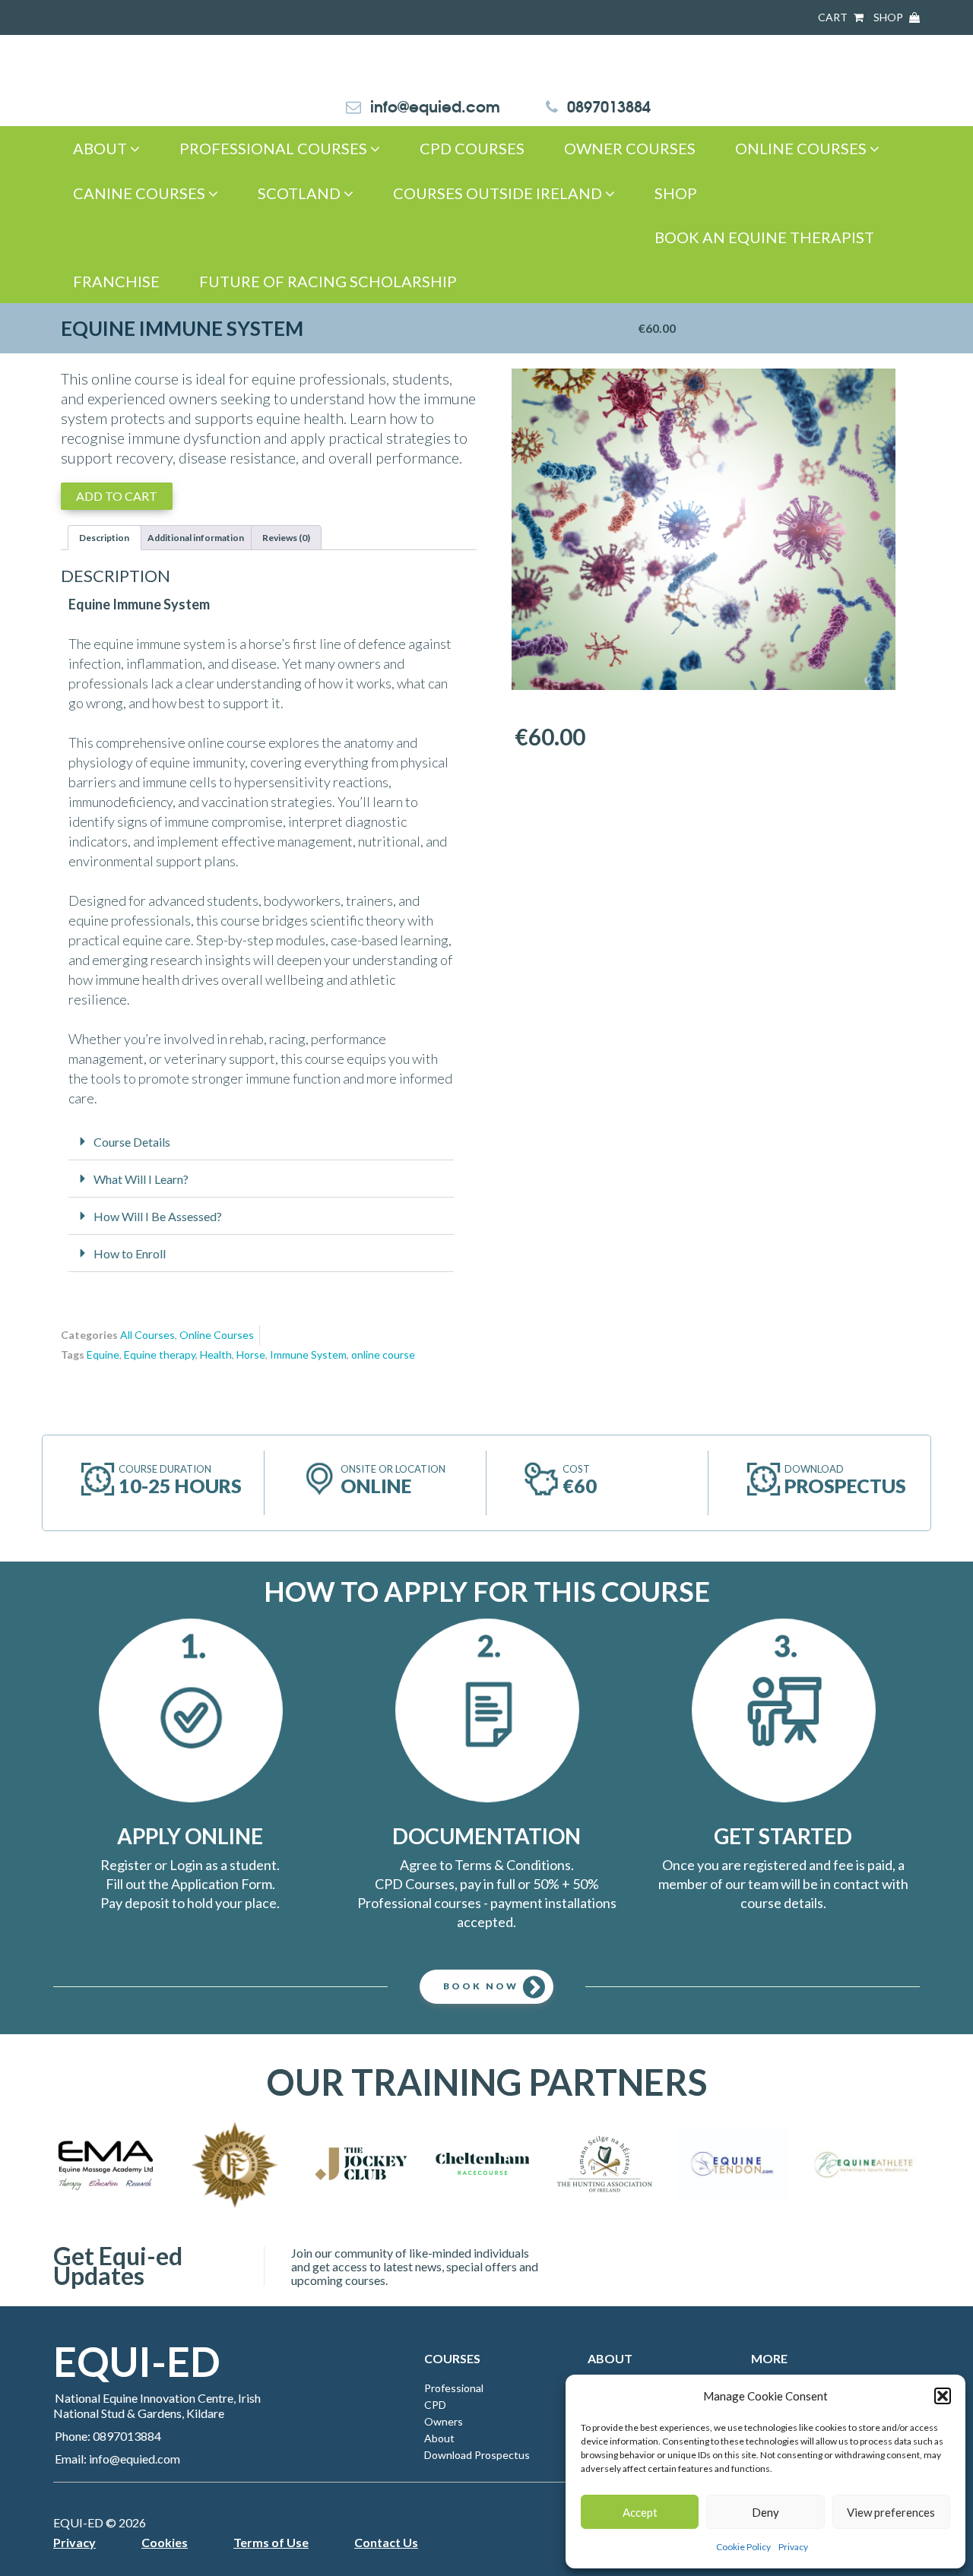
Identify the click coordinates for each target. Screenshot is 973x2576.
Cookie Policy (743, 2547)
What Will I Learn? (141, 1179)
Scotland (301, 193)
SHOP (889, 17)
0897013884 (609, 105)
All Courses (147, 1335)
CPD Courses (472, 148)
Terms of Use (271, 2542)
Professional (454, 2388)
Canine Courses (141, 193)
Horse (251, 1354)
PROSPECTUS (845, 1486)
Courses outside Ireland (499, 193)
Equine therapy (160, 1354)
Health (216, 1354)
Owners (444, 2421)
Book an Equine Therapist (764, 237)
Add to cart (117, 496)
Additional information (196, 538)
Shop (676, 193)
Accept (640, 2512)
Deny (765, 2512)
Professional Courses (275, 148)
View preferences (891, 2512)
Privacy (793, 2547)
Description (104, 538)
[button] (943, 2396)
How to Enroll (130, 1253)
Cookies (165, 2542)
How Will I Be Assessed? (158, 1216)
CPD (435, 2405)
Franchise (116, 281)
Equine (103, 1354)
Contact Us (386, 2542)
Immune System (308, 1354)
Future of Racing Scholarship (328, 281)
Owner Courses (630, 148)
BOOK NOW (481, 1986)
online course (383, 1354)
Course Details (132, 1142)
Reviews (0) (286, 538)
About (101, 148)
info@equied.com (435, 105)
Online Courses (802, 148)
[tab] (105, 538)
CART (834, 17)
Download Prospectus (477, 2455)
